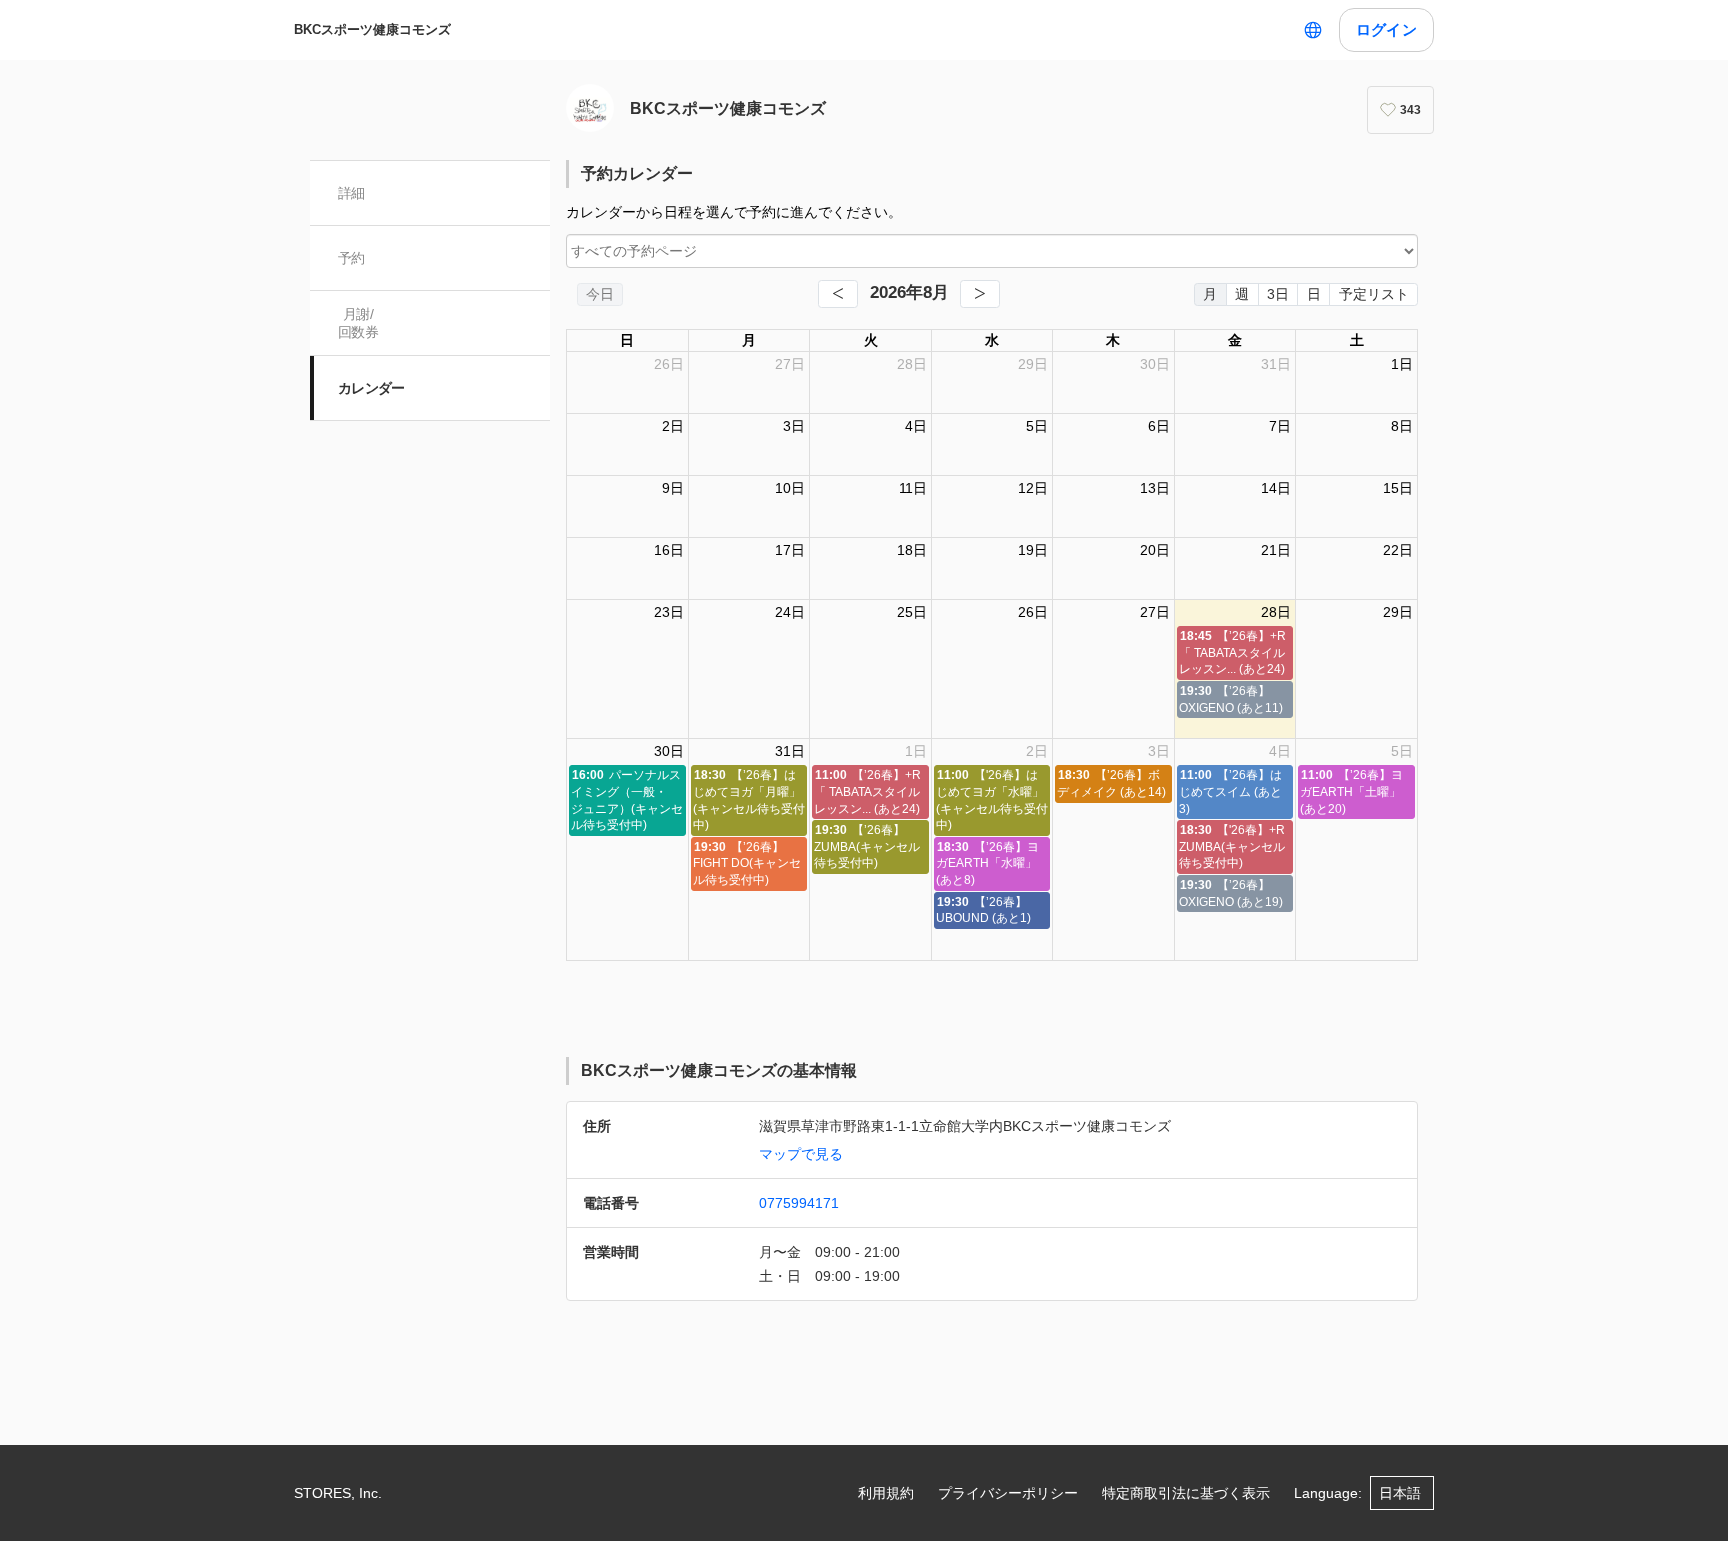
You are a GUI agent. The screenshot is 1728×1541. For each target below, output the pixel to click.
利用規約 (886, 1493)
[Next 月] (980, 294)
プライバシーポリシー (1008, 1493)
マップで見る (801, 1154)
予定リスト (1374, 294)
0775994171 (799, 1203)
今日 (600, 294)
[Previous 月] (838, 294)
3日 (1278, 294)
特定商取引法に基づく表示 (1186, 1493)
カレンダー (371, 388)
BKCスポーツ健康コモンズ (372, 29)
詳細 (351, 193)
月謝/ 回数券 (358, 323)
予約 (351, 258)
